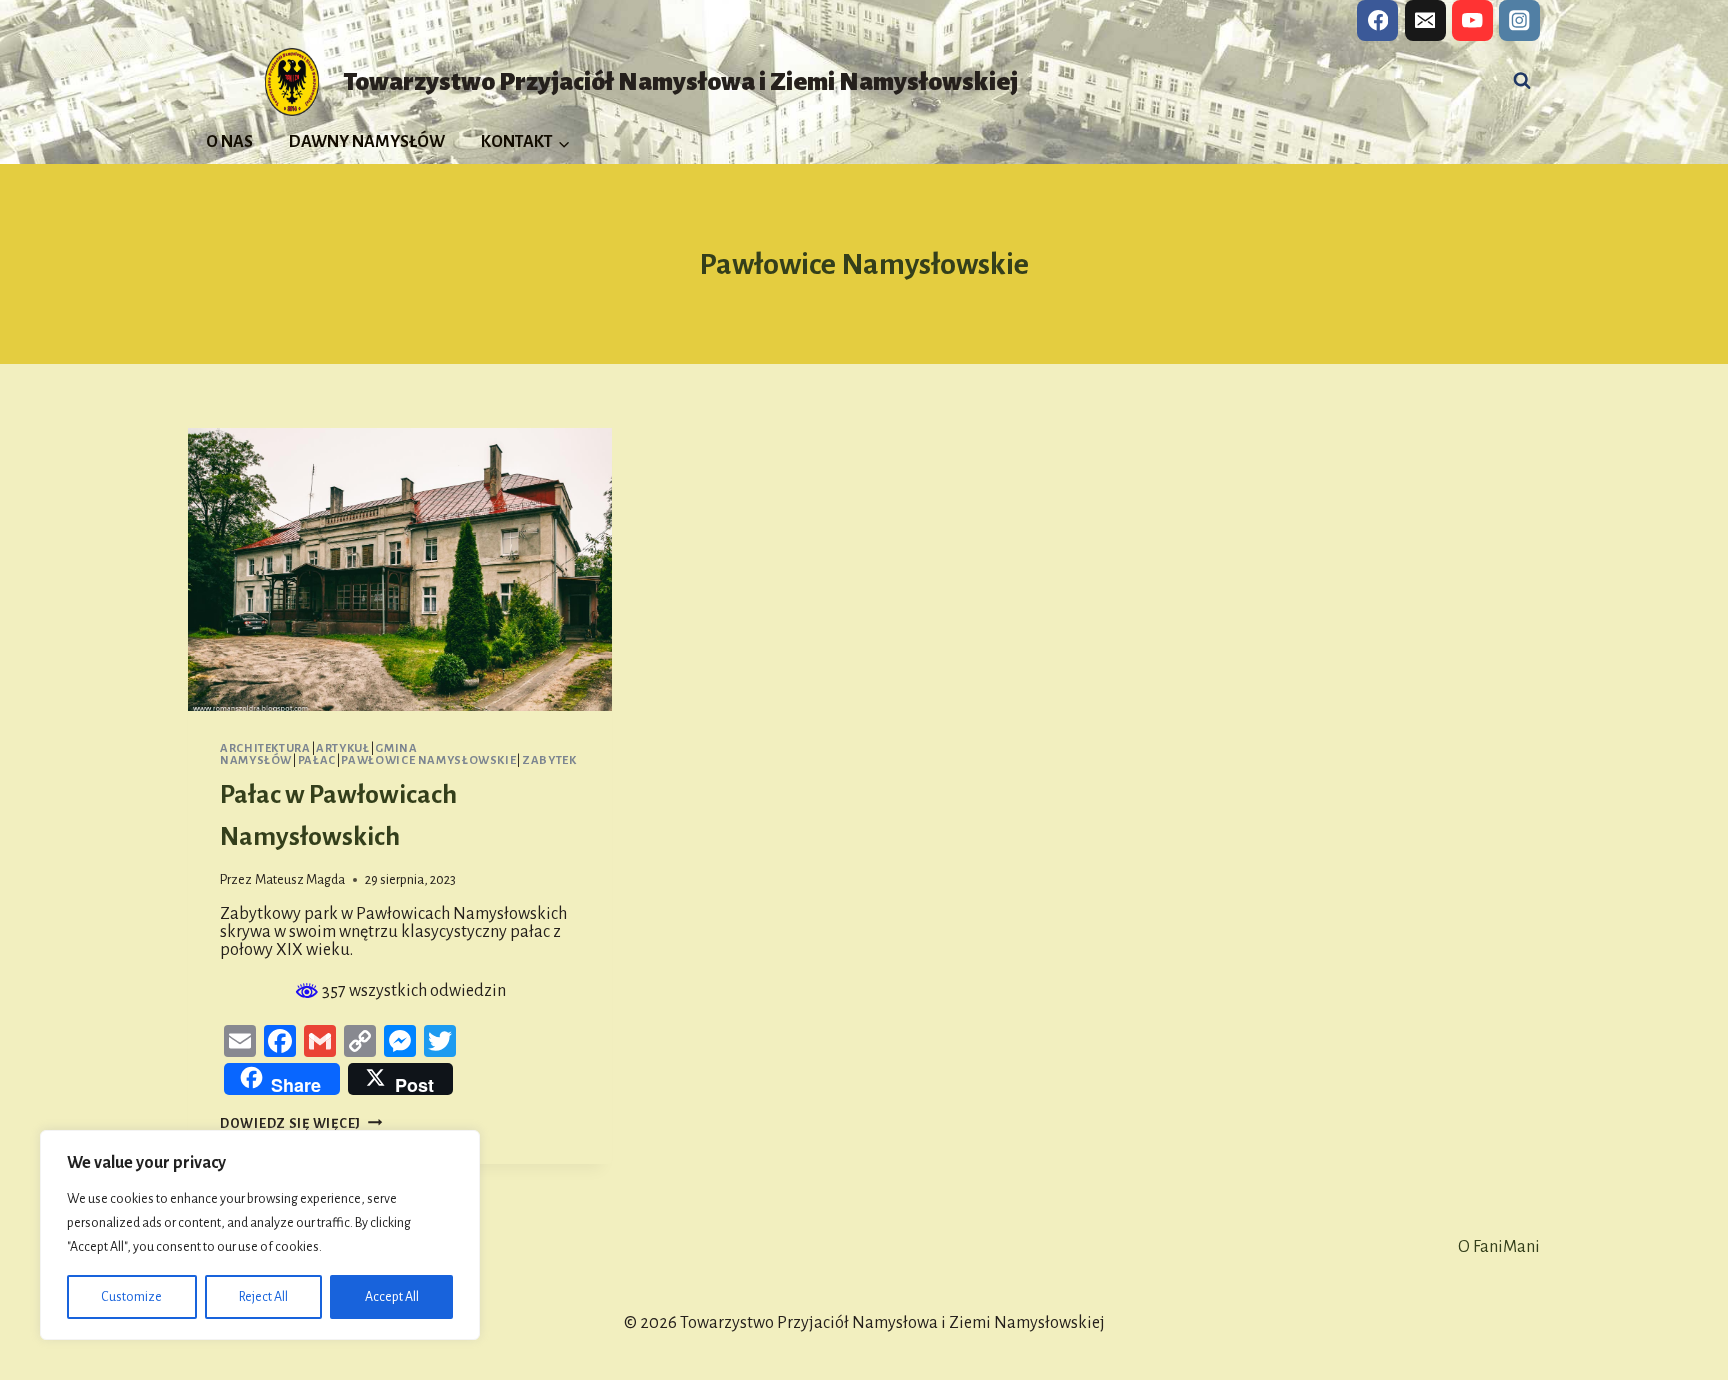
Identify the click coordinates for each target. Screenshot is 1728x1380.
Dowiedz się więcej (301, 1123)
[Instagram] (1519, 20)
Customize (131, 1297)
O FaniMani (1499, 1247)
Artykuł (342, 748)
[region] (260, 1235)
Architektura (265, 748)
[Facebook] (1377, 20)
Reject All (263, 1297)
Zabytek (549, 760)
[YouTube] (1472, 20)
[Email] (1425, 20)
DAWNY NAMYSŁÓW (367, 142)
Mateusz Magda (300, 879)
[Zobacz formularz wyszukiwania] (1522, 81)
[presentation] (400, 569)
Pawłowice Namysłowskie (428, 760)
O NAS (229, 142)
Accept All (392, 1297)
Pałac (317, 760)
